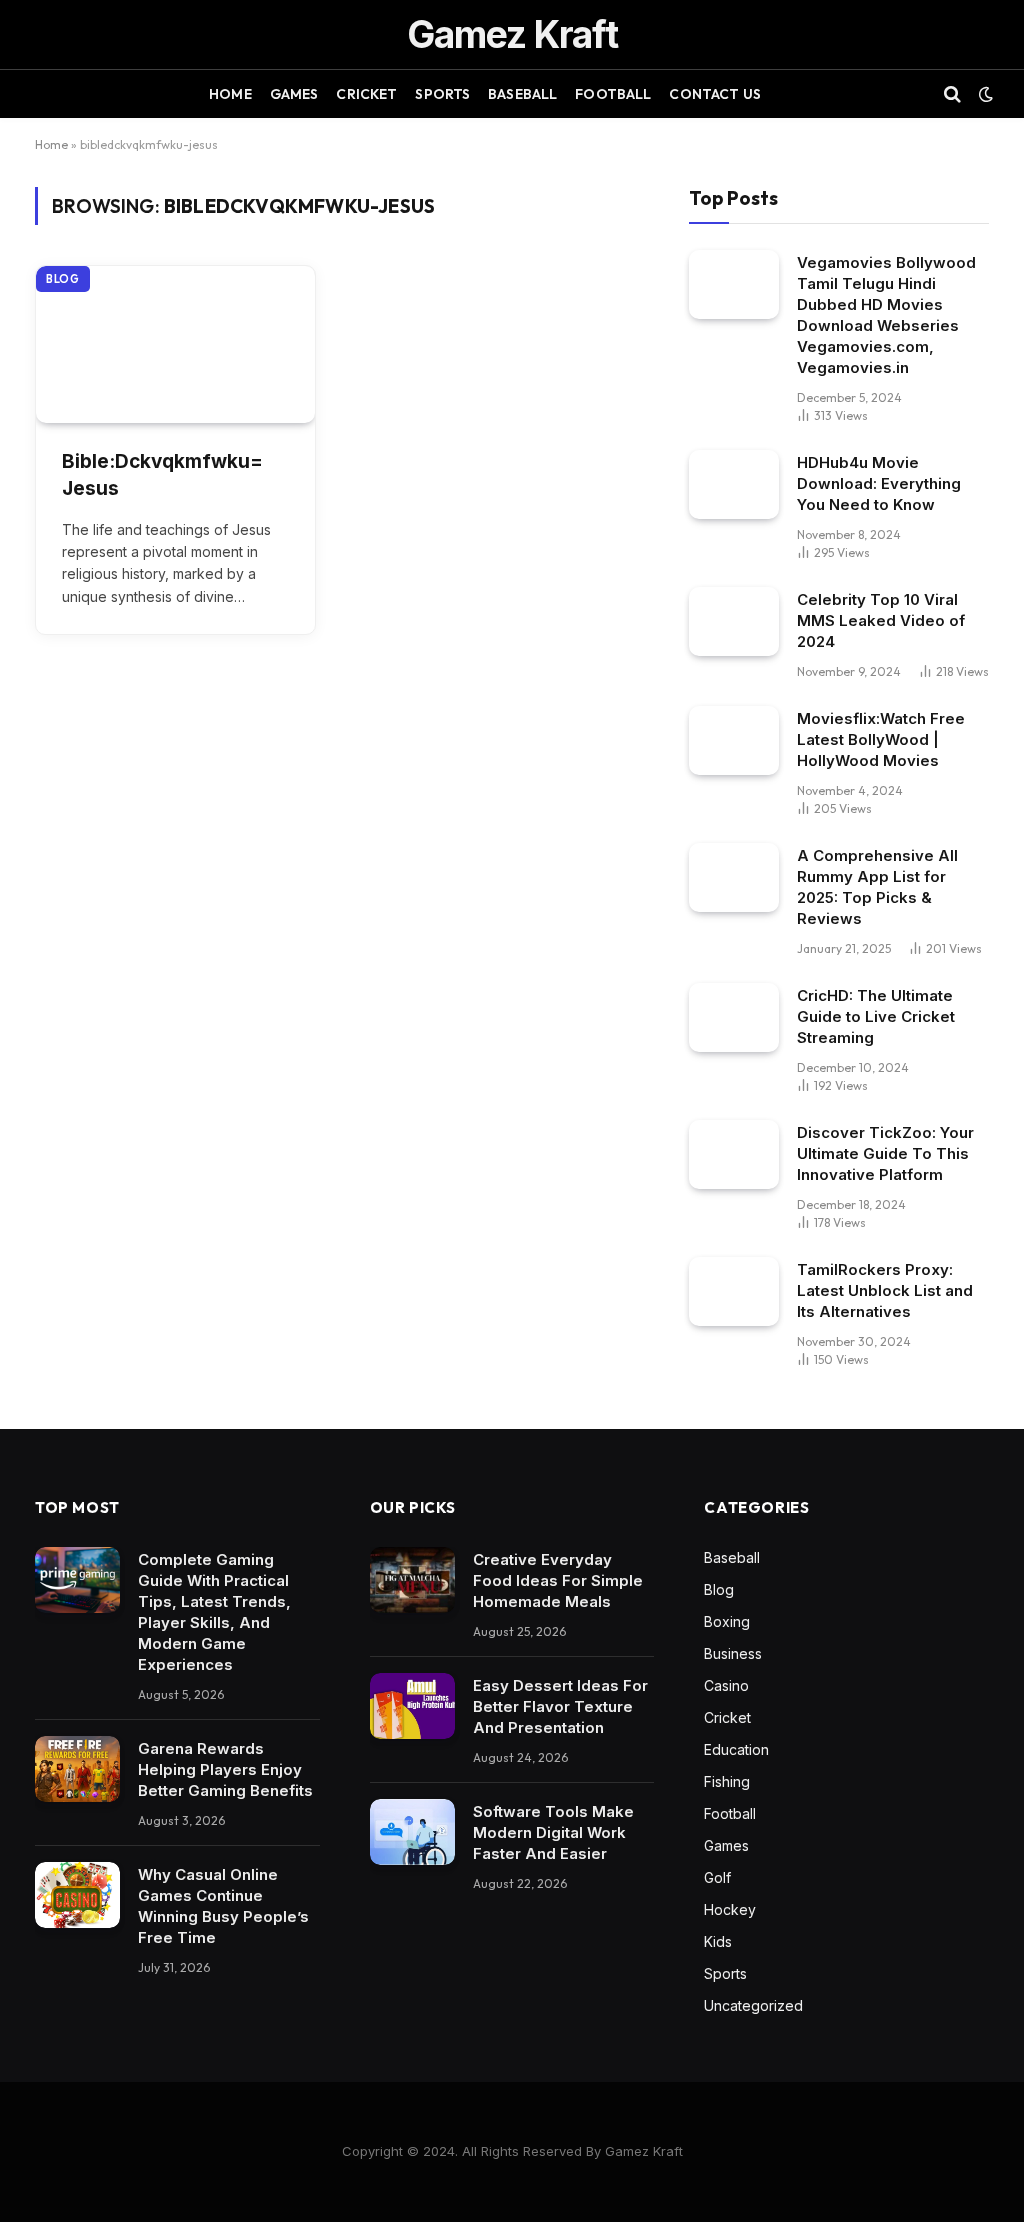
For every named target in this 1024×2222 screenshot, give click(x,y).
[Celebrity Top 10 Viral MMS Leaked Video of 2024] (734, 621)
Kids (718, 1941)
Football (613, 94)
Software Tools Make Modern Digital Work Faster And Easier (553, 1832)
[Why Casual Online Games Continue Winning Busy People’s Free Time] (77, 1895)
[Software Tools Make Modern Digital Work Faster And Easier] (412, 1832)
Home (230, 94)
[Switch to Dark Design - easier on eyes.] (984, 94)
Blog (63, 279)
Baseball (522, 94)
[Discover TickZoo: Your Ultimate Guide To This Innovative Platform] (734, 1154)
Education (736, 1749)
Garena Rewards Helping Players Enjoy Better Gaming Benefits (225, 1769)
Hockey (730, 1909)
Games (294, 94)
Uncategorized (753, 2005)
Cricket (366, 94)
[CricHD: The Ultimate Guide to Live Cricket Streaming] (734, 1017)
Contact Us (714, 94)
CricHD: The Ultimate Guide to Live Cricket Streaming (876, 1016)
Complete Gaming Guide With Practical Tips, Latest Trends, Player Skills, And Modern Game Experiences (214, 1612)
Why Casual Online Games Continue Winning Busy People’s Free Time (223, 1906)
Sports (442, 94)
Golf (717, 1877)
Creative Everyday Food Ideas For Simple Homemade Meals (558, 1580)
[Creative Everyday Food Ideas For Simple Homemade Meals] (412, 1580)
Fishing (727, 1781)
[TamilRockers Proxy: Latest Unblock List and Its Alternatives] (734, 1291)
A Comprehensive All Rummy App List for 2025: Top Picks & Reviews (877, 887)
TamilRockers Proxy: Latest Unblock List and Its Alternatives (885, 1290)
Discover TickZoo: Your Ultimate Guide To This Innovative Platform (885, 1153)
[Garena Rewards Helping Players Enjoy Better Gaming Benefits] (77, 1769)
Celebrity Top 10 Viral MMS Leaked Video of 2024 (881, 620)
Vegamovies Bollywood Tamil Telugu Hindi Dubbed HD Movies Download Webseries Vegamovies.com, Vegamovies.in (886, 315)
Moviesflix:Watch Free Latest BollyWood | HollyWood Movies (881, 739)
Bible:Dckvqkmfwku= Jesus (162, 475)
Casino (726, 1685)
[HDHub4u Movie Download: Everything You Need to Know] (734, 484)
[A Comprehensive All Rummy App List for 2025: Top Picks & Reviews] (734, 877)
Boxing (727, 1621)
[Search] (952, 94)
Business (733, 1653)
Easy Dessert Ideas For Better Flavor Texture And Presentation (560, 1706)
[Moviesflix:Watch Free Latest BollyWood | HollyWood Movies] (734, 740)
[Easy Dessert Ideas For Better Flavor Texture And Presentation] (412, 1706)
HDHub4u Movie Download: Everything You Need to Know (879, 483)
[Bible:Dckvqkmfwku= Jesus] (175, 344)
